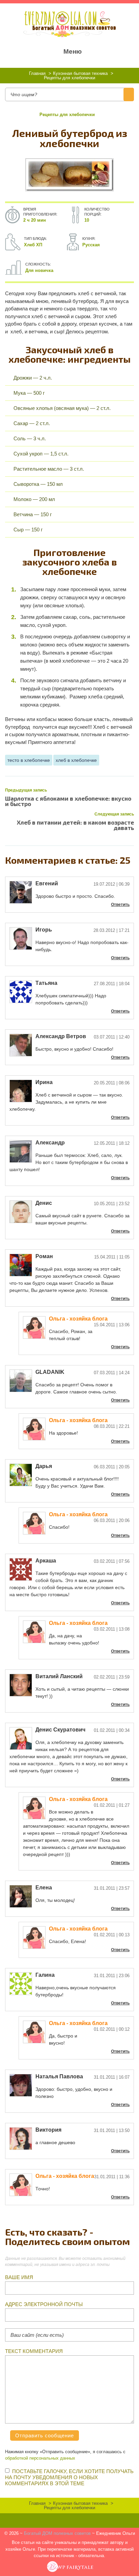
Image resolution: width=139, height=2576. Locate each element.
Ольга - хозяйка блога (78, 1319)
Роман (44, 1256)
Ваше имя (19, 2277)
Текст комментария (34, 2351)
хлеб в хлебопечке (76, 760)
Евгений (47, 883)
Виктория (48, 2130)
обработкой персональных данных (40, 2458)
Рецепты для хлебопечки (67, 115)
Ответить (120, 905)
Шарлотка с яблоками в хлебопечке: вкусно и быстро (68, 801)
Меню (73, 51)
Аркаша (46, 1561)
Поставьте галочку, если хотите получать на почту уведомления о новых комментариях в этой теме (69, 2477)
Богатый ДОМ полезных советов (57, 2533)
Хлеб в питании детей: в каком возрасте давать (75, 825)
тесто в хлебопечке (29, 760)
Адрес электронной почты (44, 2304)
